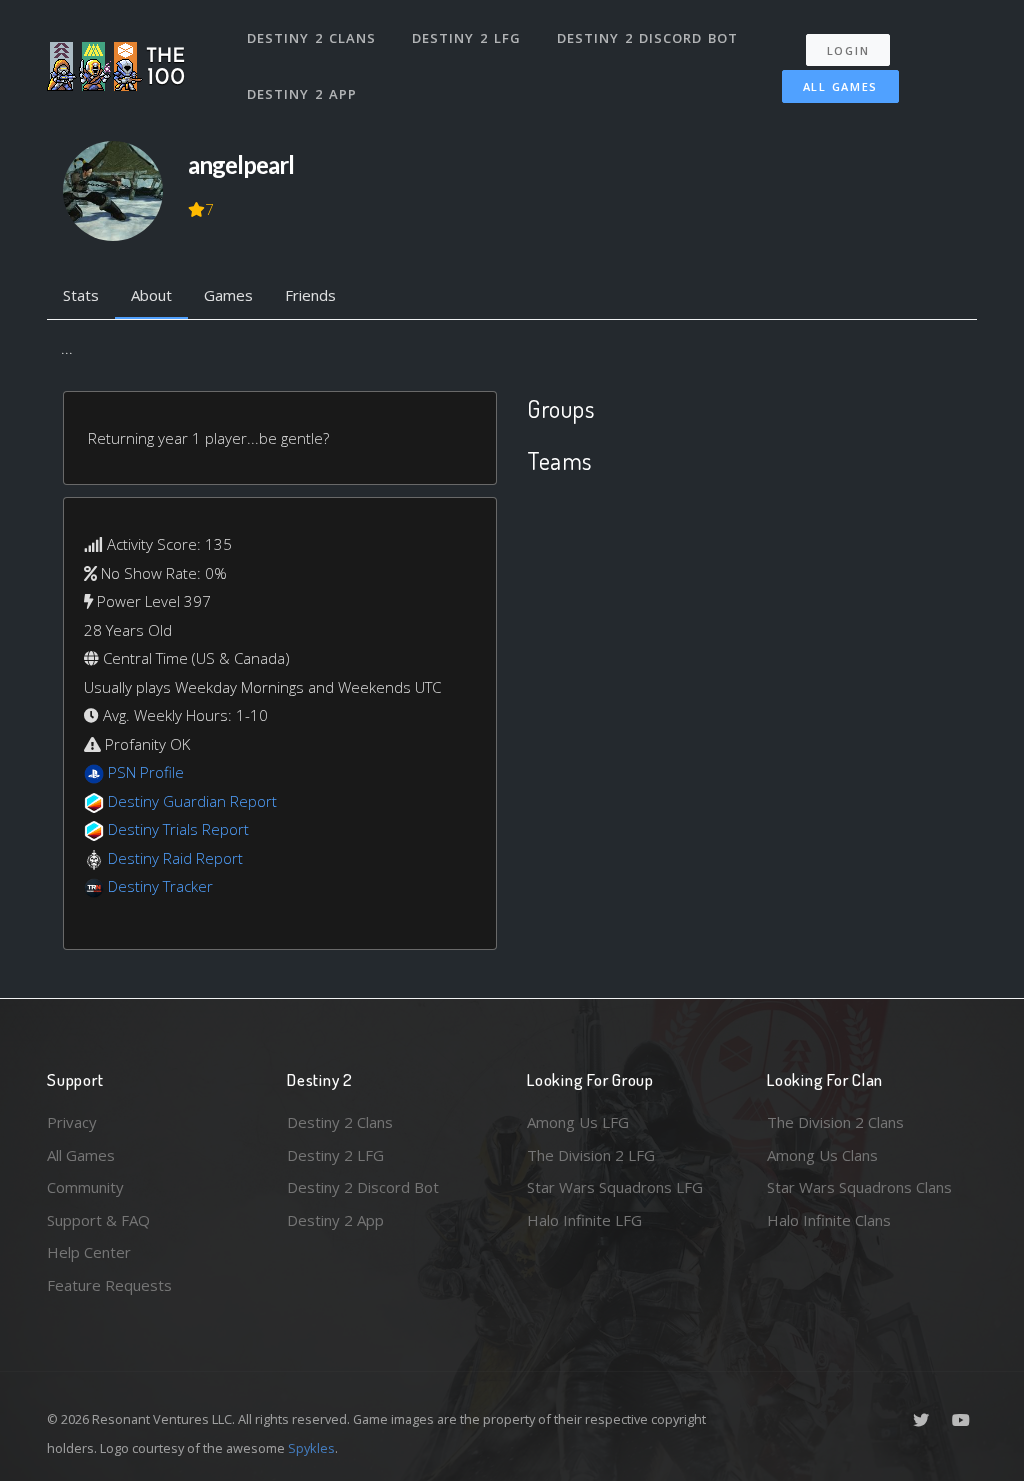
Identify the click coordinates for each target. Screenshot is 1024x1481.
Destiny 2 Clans (311, 38)
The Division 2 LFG (591, 1155)
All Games (840, 86)
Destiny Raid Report (175, 858)
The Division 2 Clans (835, 1122)
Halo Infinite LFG (584, 1220)
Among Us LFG (578, 1122)
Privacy (72, 1122)
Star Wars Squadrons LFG (615, 1187)
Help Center (89, 1252)
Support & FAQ (98, 1220)
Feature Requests (109, 1285)
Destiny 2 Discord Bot (647, 38)
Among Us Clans (822, 1155)
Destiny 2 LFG (466, 38)
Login (848, 50)
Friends (310, 295)
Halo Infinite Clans (829, 1220)
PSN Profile (146, 772)
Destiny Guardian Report (192, 801)
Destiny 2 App (302, 94)
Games (228, 295)
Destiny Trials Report (178, 829)
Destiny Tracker (160, 886)
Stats (81, 295)
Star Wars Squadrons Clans (859, 1187)
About (151, 295)
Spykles (311, 1448)
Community (85, 1187)
